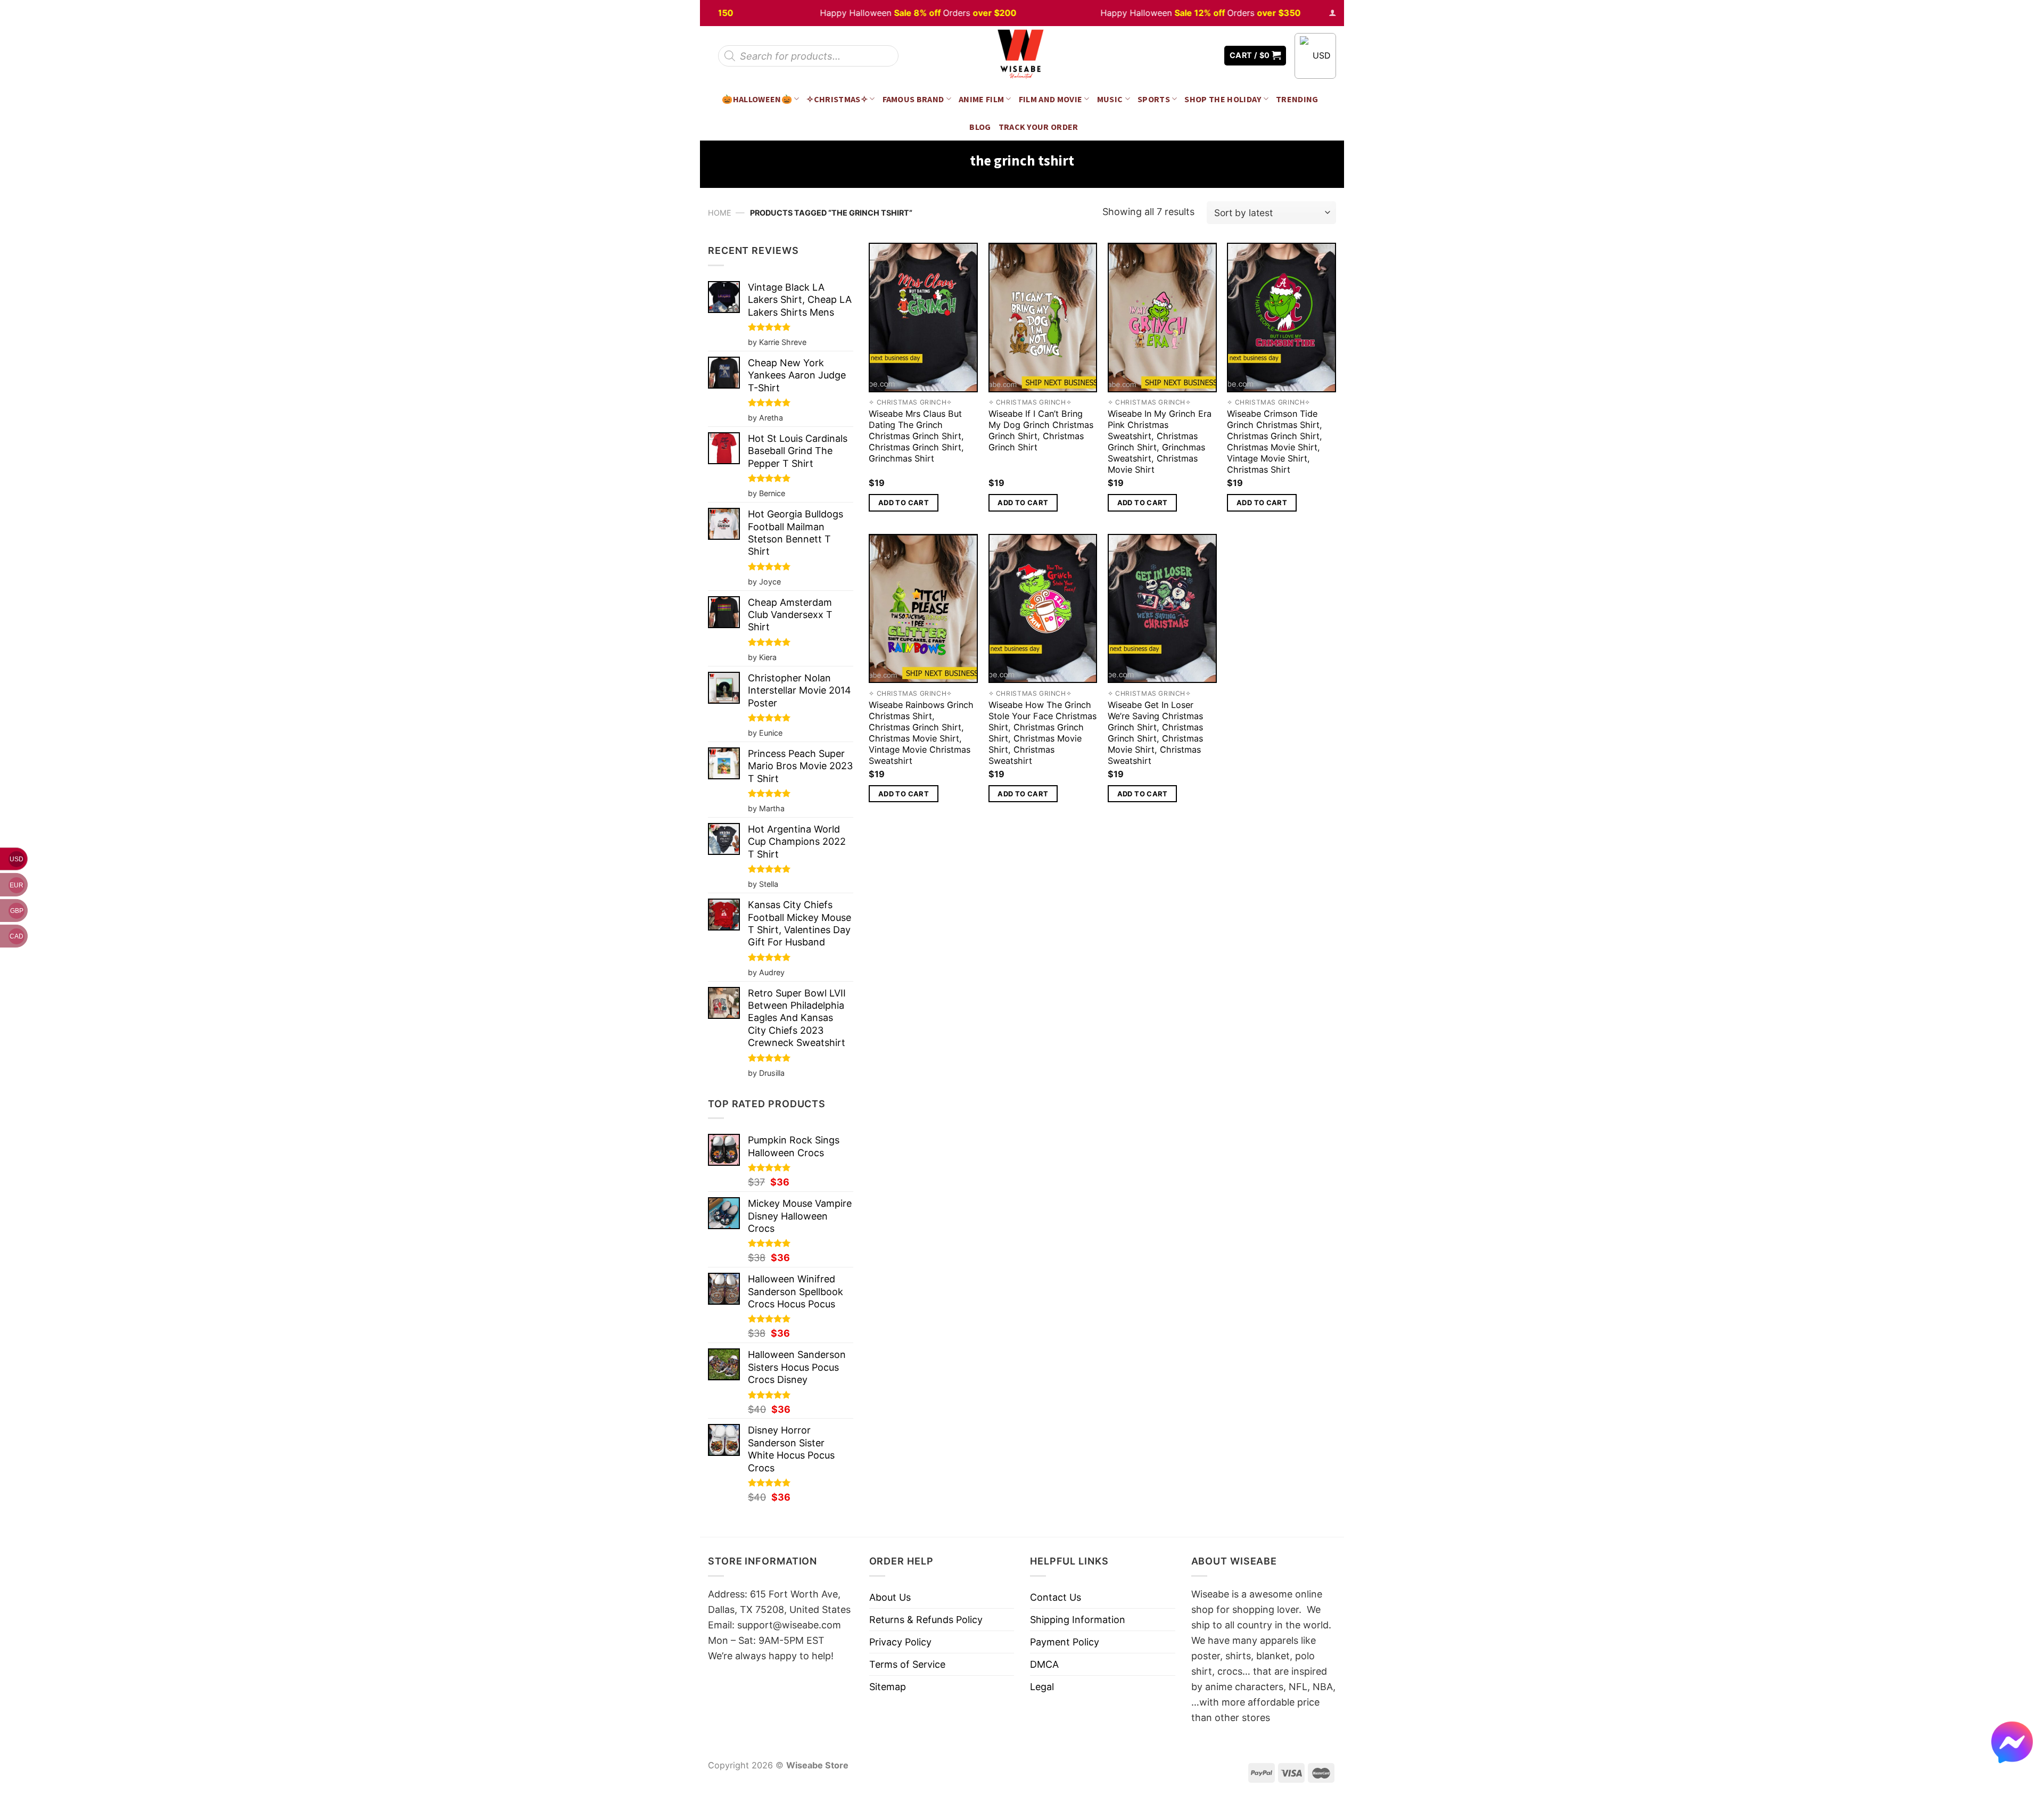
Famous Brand (913, 99)
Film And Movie (1051, 99)
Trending (1297, 99)
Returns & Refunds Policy (926, 1620)
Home (720, 213)
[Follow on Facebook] (1177, 56)
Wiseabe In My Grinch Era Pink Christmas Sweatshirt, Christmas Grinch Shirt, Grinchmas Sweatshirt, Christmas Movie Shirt (1160, 442)
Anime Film (981, 99)
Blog (980, 127)
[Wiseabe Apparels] (1022, 56)
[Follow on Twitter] (1192, 56)
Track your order (1039, 127)
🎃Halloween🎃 (757, 99)
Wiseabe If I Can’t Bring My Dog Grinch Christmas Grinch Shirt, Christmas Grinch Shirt (1041, 430)
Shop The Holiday (1223, 99)
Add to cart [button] (904, 503)
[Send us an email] (1208, 56)
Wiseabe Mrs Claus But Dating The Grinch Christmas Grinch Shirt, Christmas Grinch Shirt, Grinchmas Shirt (916, 436)
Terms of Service (907, 1664)
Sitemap (888, 1687)
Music (1110, 99)
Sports (1154, 99)
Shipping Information (1078, 1620)
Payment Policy (1065, 1642)
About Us (890, 1597)
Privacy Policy (900, 1642)
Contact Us (1056, 1597)
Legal (1042, 1687)
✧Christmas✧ (837, 99)
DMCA (1044, 1664)
